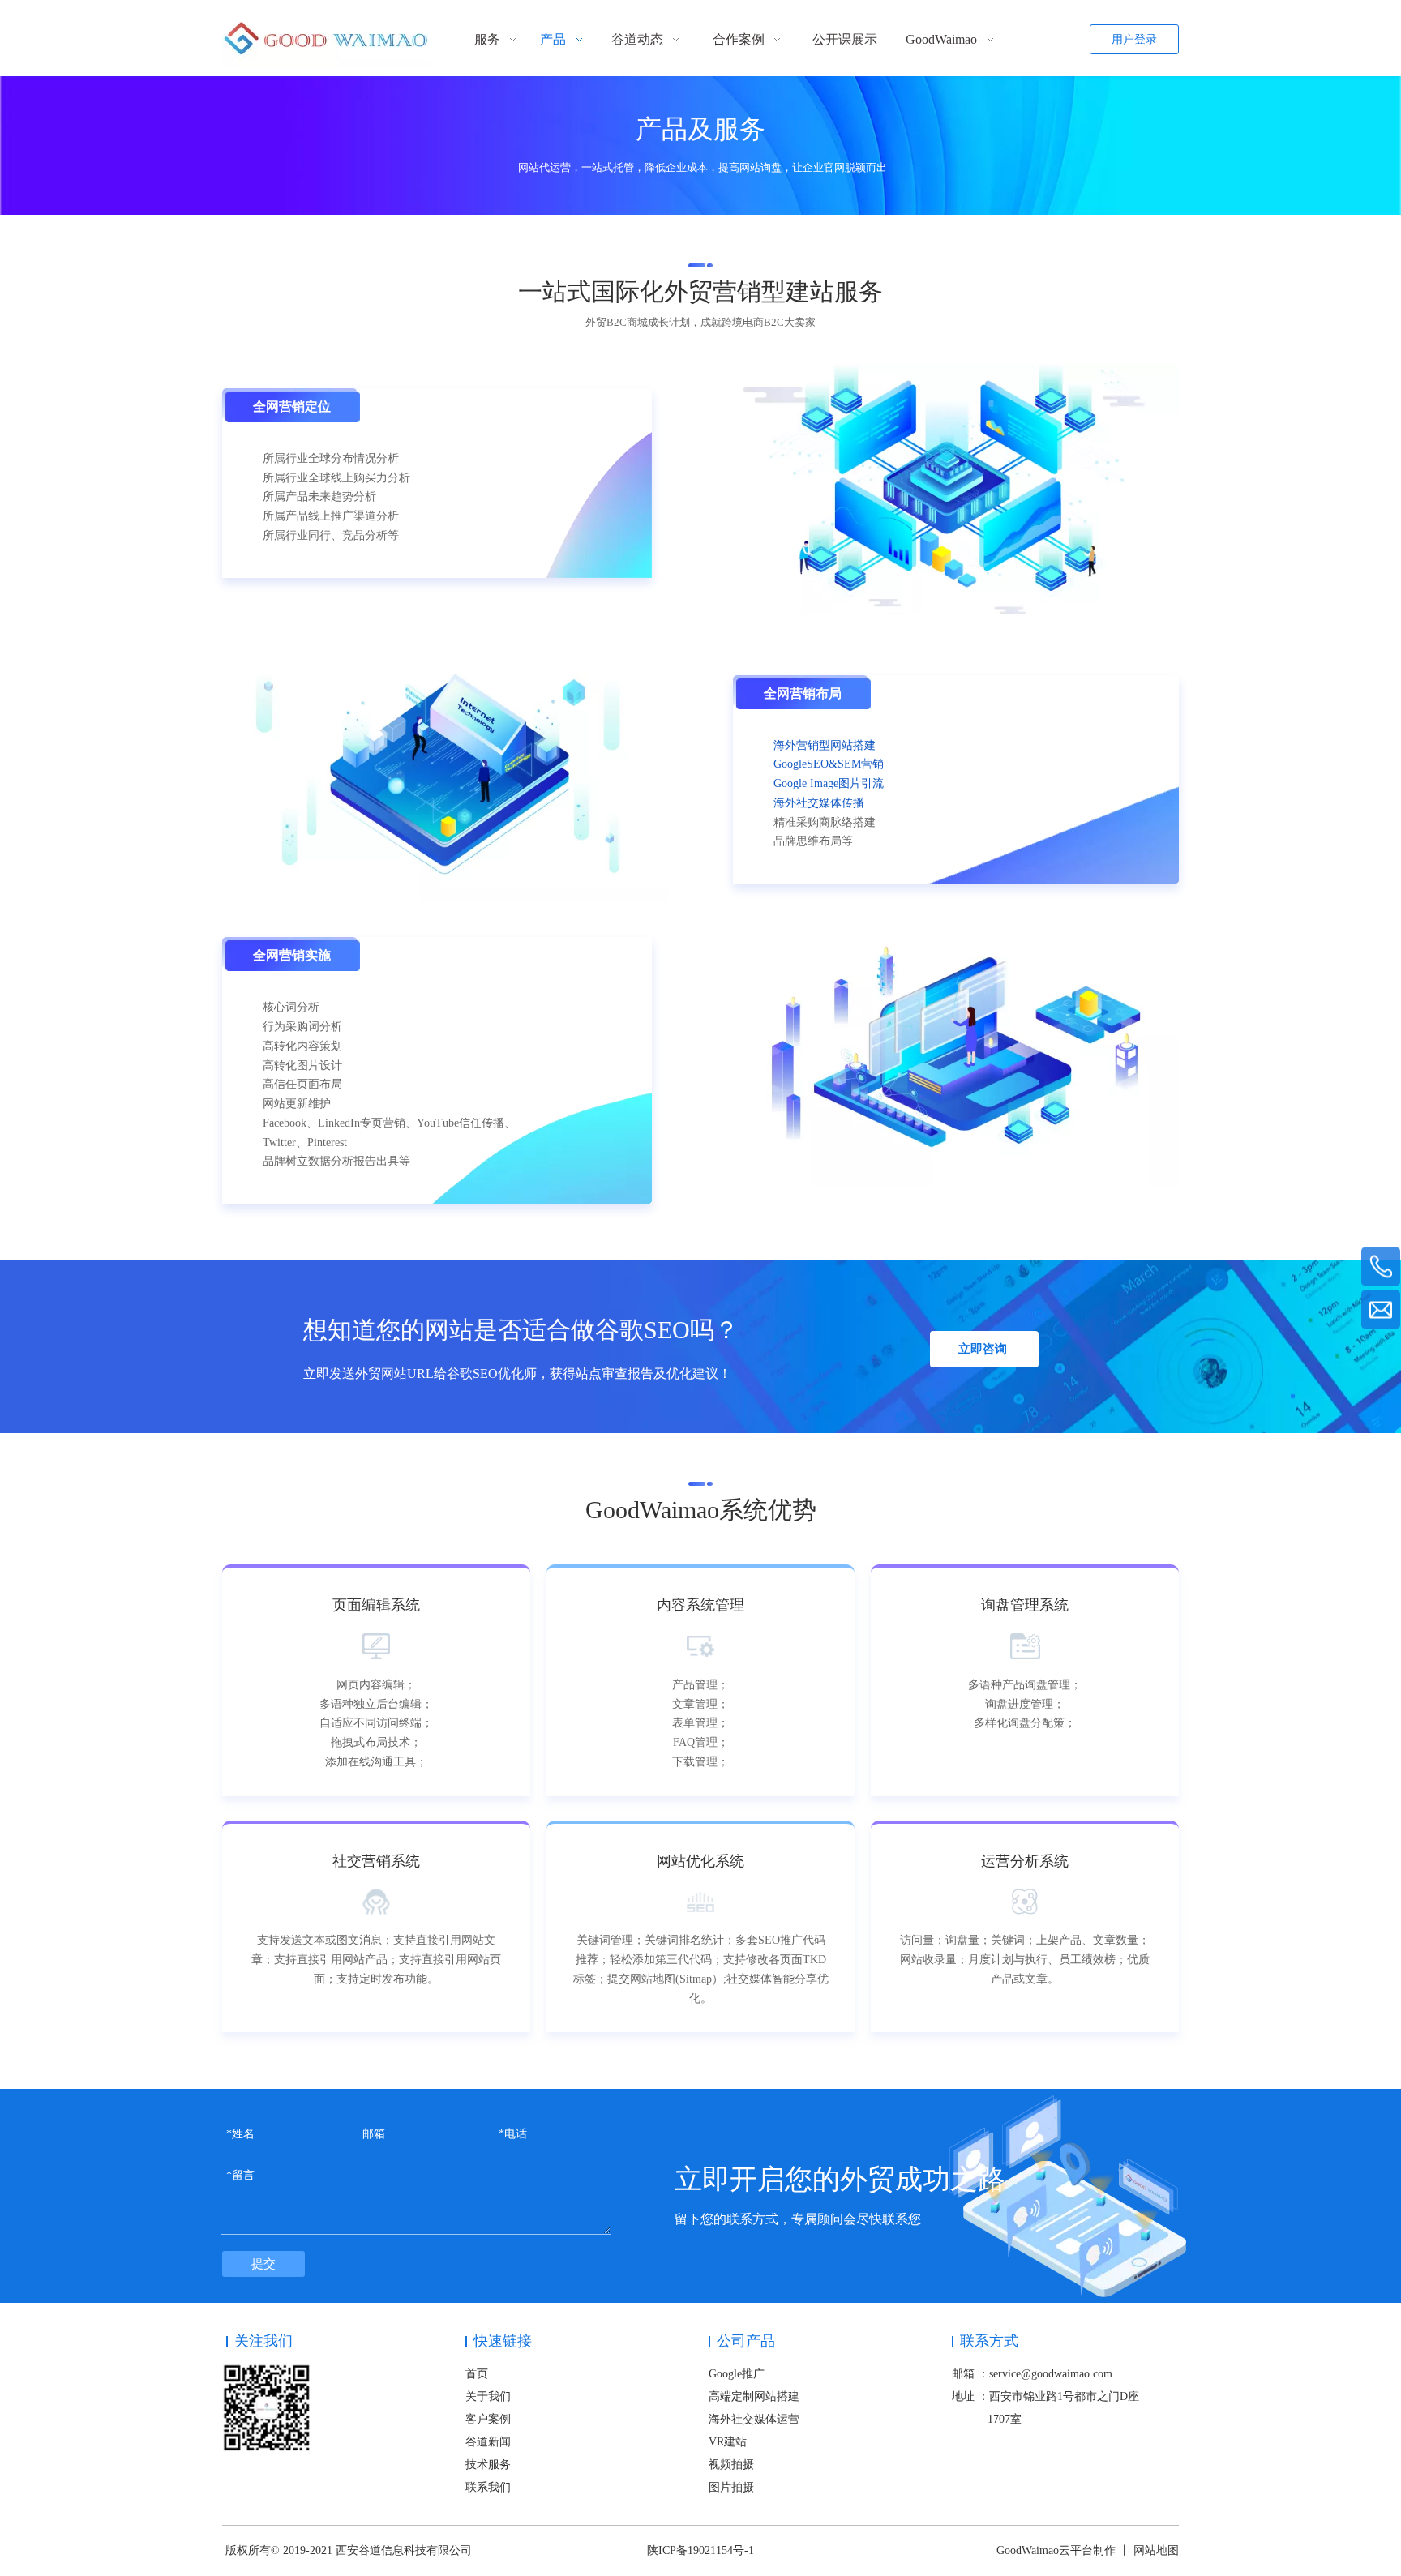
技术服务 (488, 2465)
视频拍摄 (731, 2465)
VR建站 (728, 2442)
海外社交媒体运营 (754, 2419)
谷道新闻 (488, 2442)
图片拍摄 (731, 2487)
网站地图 (1156, 2550)
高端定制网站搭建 (754, 2396)
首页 (477, 2374)
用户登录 (1134, 39)
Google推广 (737, 2374)
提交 (263, 2264)
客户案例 (488, 2419)
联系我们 (488, 2487)
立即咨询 (984, 1349)
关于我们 (488, 2396)
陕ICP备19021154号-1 (700, 2550)
